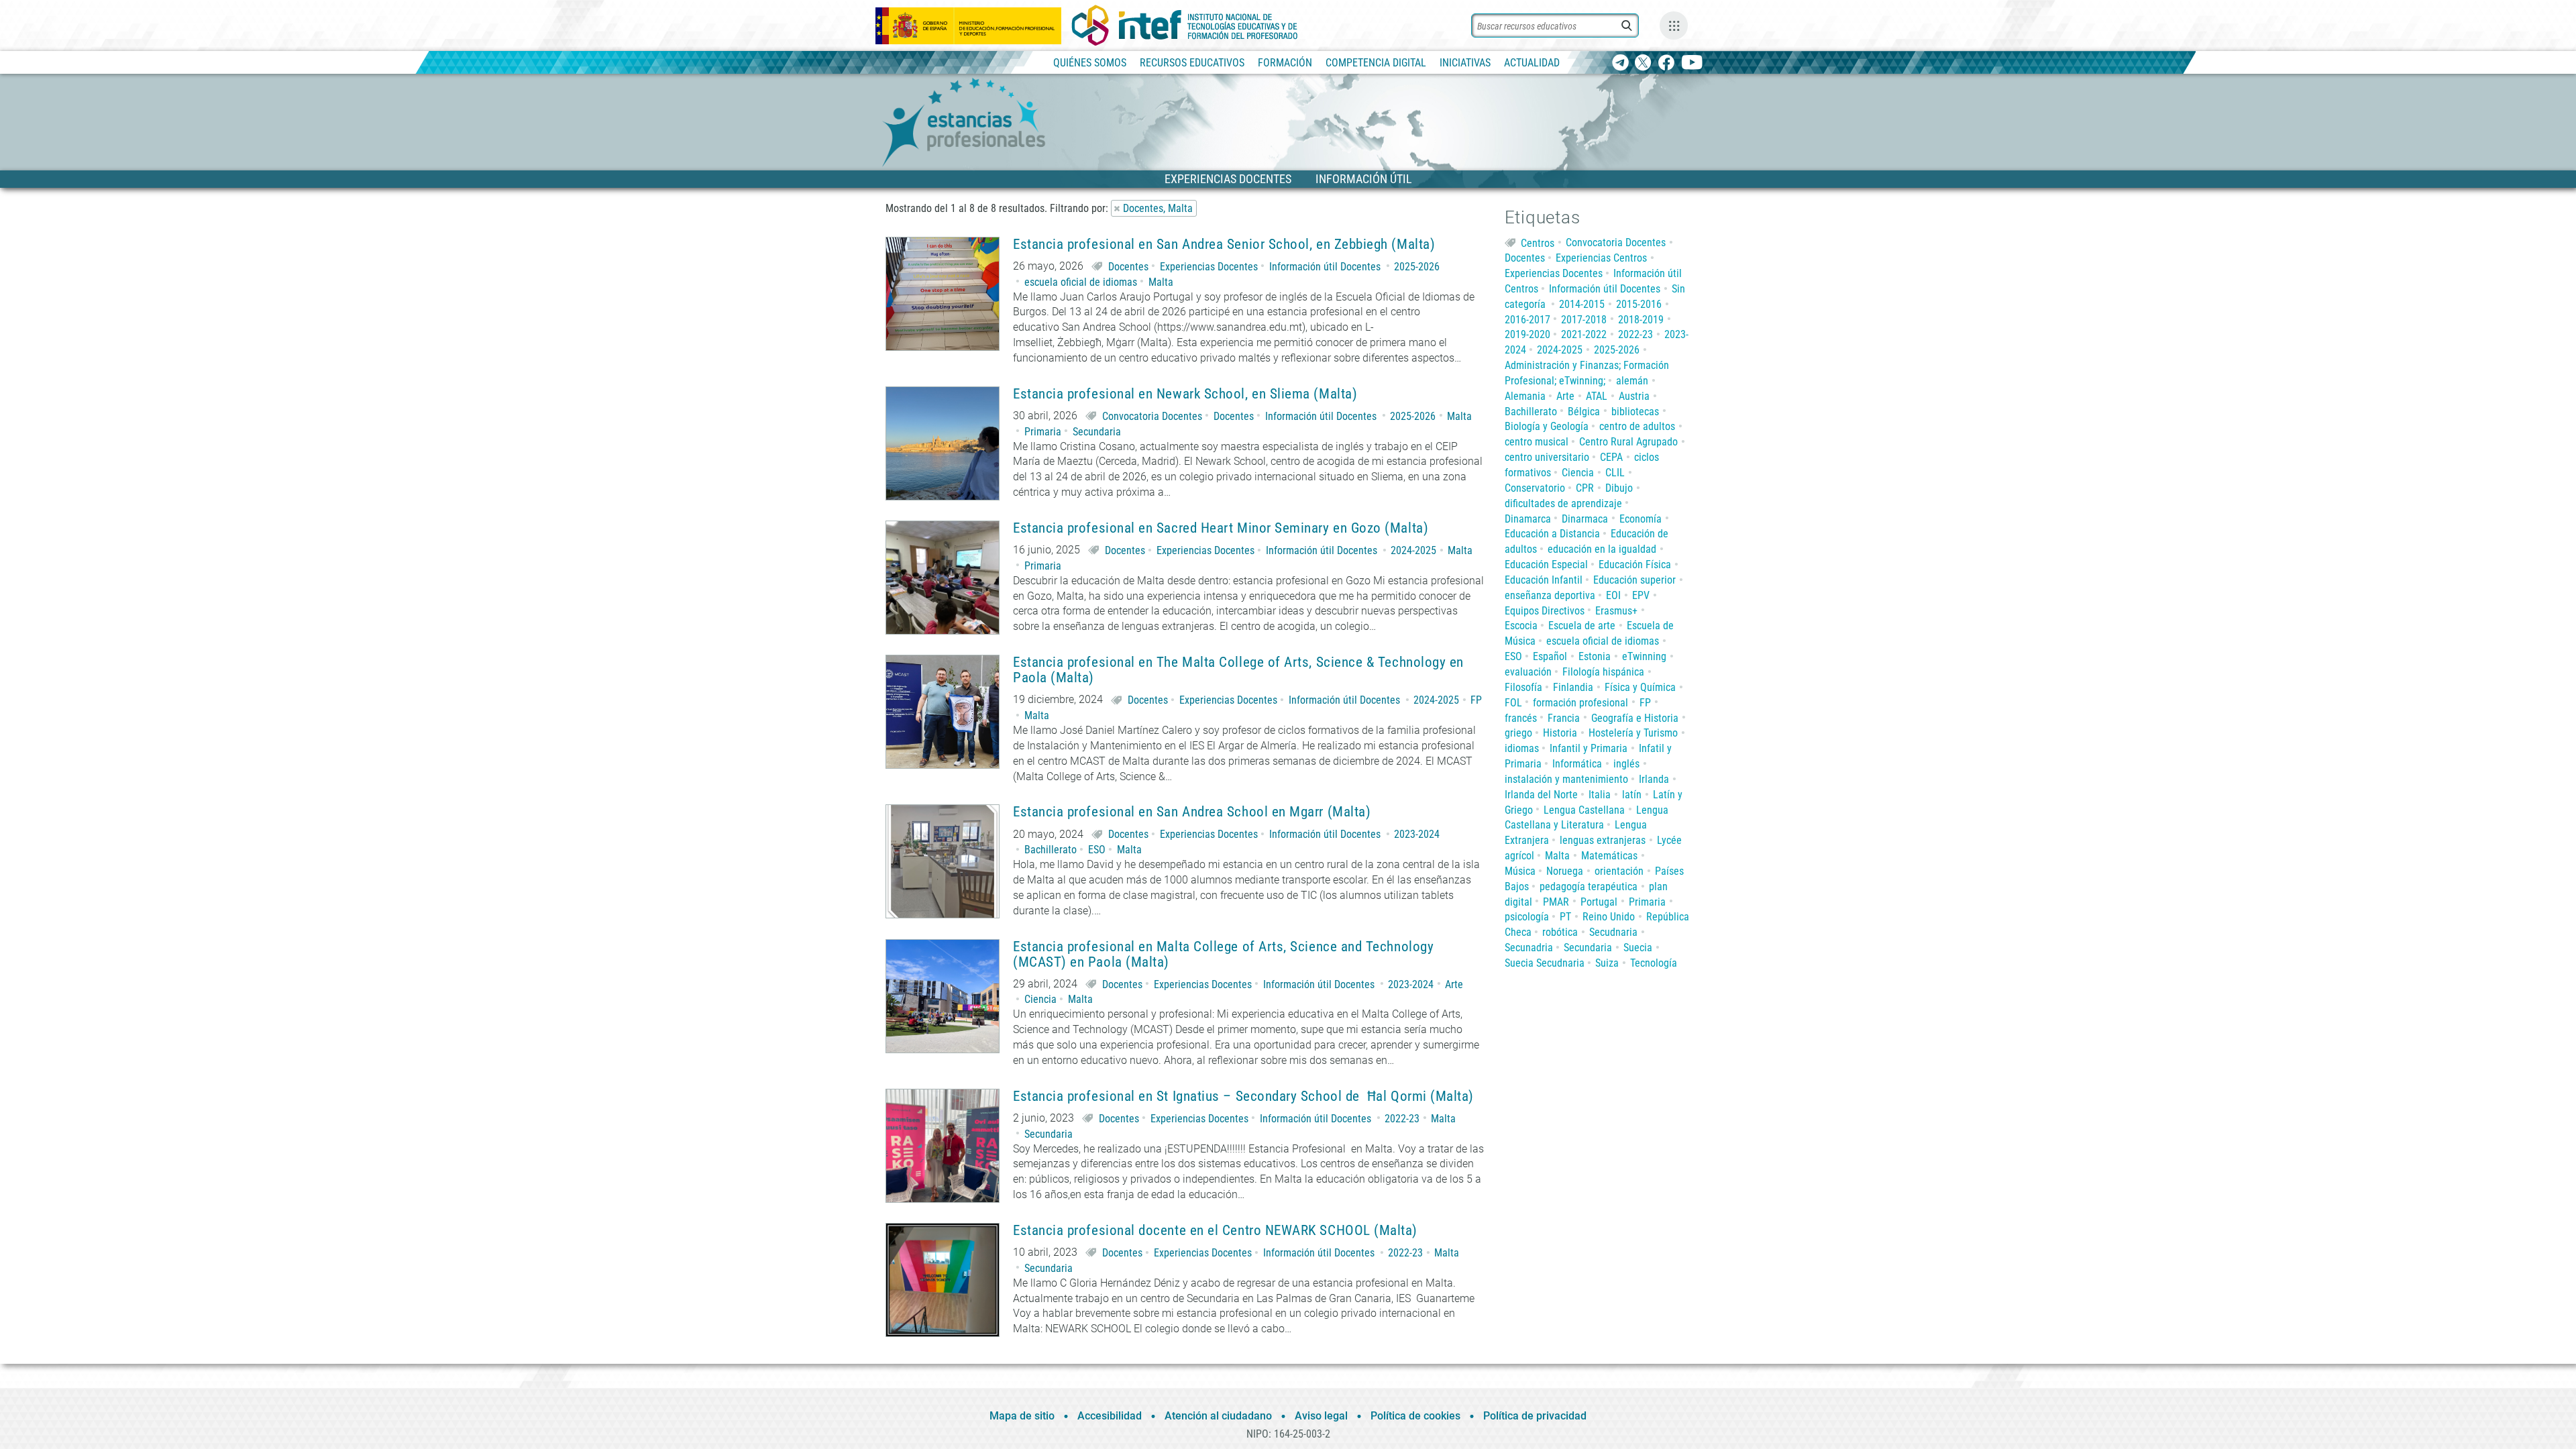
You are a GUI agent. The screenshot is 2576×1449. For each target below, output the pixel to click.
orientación (1619, 871)
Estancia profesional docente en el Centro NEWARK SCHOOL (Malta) (1215, 1231)
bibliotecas (1635, 412)
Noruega (1565, 871)
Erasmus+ (1616, 611)
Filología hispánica (1603, 672)
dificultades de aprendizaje (1563, 503)
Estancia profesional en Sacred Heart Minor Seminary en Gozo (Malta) (1221, 528)
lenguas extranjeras (1603, 840)
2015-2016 (1639, 304)
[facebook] (1666, 63)
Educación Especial (1546, 565)
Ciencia (1040, 999)
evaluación (1528, 672)
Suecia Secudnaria (1545, 963)
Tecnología (1654, 963)
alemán (1632, 381)
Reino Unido (1609, 917)
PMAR (1556, 902)
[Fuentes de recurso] (1674, 25)
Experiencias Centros (1601, 258)
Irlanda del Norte (1541, 795)
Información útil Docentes (1325, 267)
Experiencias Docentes (1209, 267)
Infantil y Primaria (1589, 748)
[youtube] (1692, 63)
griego (1518, 733)
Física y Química (1640, 687)
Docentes (1128, 267)
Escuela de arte (1582, 626)
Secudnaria (1613, 932)
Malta (1161, 282)
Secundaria (1097, 432)
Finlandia (1573, 687)
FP (1476, 700)
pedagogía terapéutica (1589, 887)
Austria (1634, 396)
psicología (1527, 917)
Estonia (1595, 656)
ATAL (1597, 396)
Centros (1538, 243)
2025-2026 (1417, 267)
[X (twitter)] (1643, 63)
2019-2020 (1527, 334)
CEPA (1611, 457)
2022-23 (1402, 1119)
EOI (1613, 595)
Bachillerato (1051, 850)
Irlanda (1654, 779)
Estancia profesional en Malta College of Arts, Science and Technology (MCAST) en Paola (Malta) (1223, 955)
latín (1632, 795)
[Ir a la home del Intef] (1185, 25)
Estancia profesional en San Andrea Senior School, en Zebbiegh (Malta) (1224, 245)
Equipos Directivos (1545, 611)
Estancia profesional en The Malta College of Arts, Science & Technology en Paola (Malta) (1238, 670)
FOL (1513, 703)
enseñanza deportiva (1550, 595)
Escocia (1521, 626)
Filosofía (1523, 687)
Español (1550, 656)
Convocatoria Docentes (1152, 416)
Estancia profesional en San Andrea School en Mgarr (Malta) (1192, 812)
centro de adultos (1637, 426)
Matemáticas (1609, 856)
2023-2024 (1417, 834)
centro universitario (1547, 457)
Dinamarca (1528, 519)
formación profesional (1580, 703)
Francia (1564, 718)
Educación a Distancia (1552, 534)
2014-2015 (1582, 304)
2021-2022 (1584, 334)
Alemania (1525, 396)
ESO (1097, 850)
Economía (1641, 519)
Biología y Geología (1547, 426)
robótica (1560, 932)
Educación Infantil (1544, 580)
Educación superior (1634, 580)
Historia (1560, 733)
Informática (1577, 764)
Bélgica (1584, 412)
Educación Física (1635, 565)
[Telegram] (1620, 63)
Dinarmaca (1585, 519)
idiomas (1522, 748)
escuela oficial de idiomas (1081, 282)
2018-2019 (1641, 320)
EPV (1641, 595)
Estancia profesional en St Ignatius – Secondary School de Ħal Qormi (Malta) (1243, 1096)
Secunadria (1529, 948)
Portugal (1599, 902)
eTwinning (1644, 656)
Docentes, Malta (1158, 208)
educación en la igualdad (1602, 549)
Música (1520, 871)
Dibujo (1619, 488)
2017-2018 (1584, 320)
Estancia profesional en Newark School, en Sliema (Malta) (1185, 394)
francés (1521, 718)
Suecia (1638, 948)
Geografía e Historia (1635, 718)
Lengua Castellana (1584, 810)
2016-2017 (1527, 320)
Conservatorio (1535, 488)
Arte (1454, 984)
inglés (1626, 764)
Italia (1600, 795)
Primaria (1043, 432)
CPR (1585, 488)
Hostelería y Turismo (1633, 733)
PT (1565, 917)
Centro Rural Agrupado (1628, 442)
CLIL (1615, 473)
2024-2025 (1413, 550)
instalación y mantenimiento (1566, 779)
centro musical (1537, 442)
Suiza (1607, 963)
